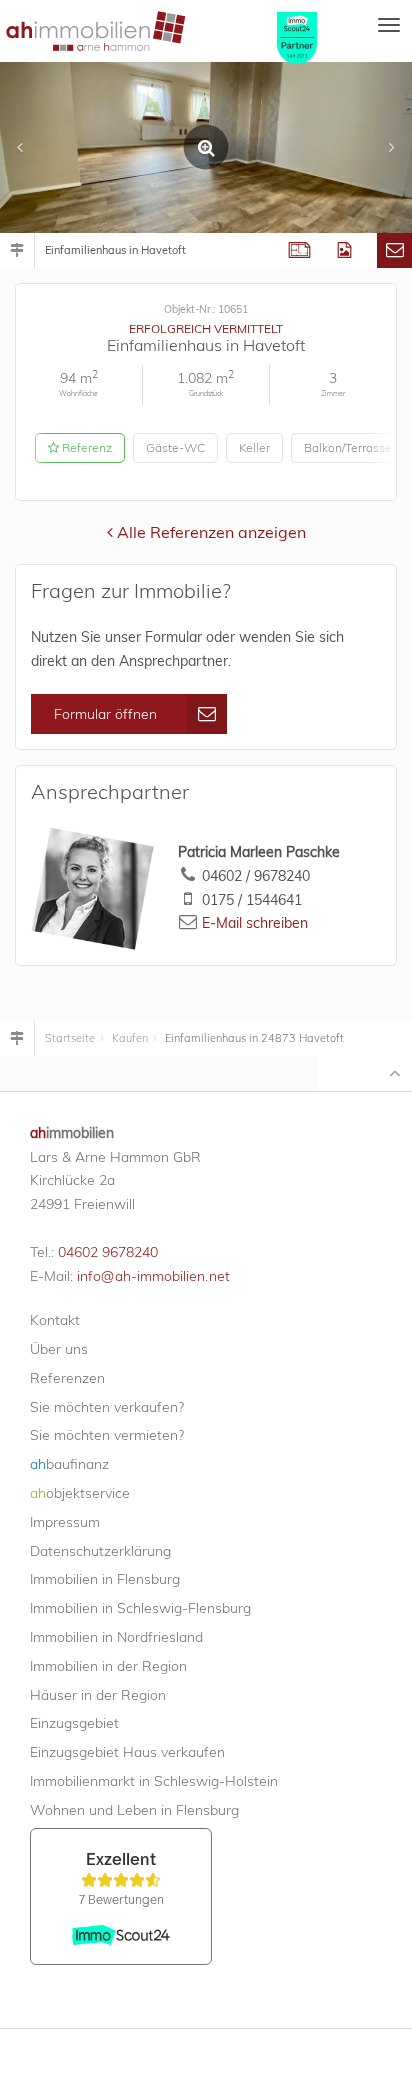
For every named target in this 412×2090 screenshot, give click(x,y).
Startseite (70, 1038)
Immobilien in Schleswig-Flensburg (140, 1608)
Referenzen (67, 1378)
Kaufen (130, 1038)
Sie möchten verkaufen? (107, 1407)
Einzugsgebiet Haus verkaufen (127, 1752)
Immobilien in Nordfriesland (116, 1637)
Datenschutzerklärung (100, 1551)
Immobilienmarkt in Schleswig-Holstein (154, 1781)
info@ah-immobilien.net (153, 1276)
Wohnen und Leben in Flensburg (134, 1810)
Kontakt (55, 1320)
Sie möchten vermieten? (107, 1435)
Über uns (59, 1349)
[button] (30, 147)
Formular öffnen (105, 714)
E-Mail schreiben (255, 923)
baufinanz (69, 1464)
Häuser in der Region (98, 1695)
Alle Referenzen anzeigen (209, 532)
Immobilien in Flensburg (105, 1579)
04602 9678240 (108, 1252)
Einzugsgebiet (74, 1723)
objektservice (80, 1493)
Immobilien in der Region (108, 1666)
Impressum (65, 1522)
